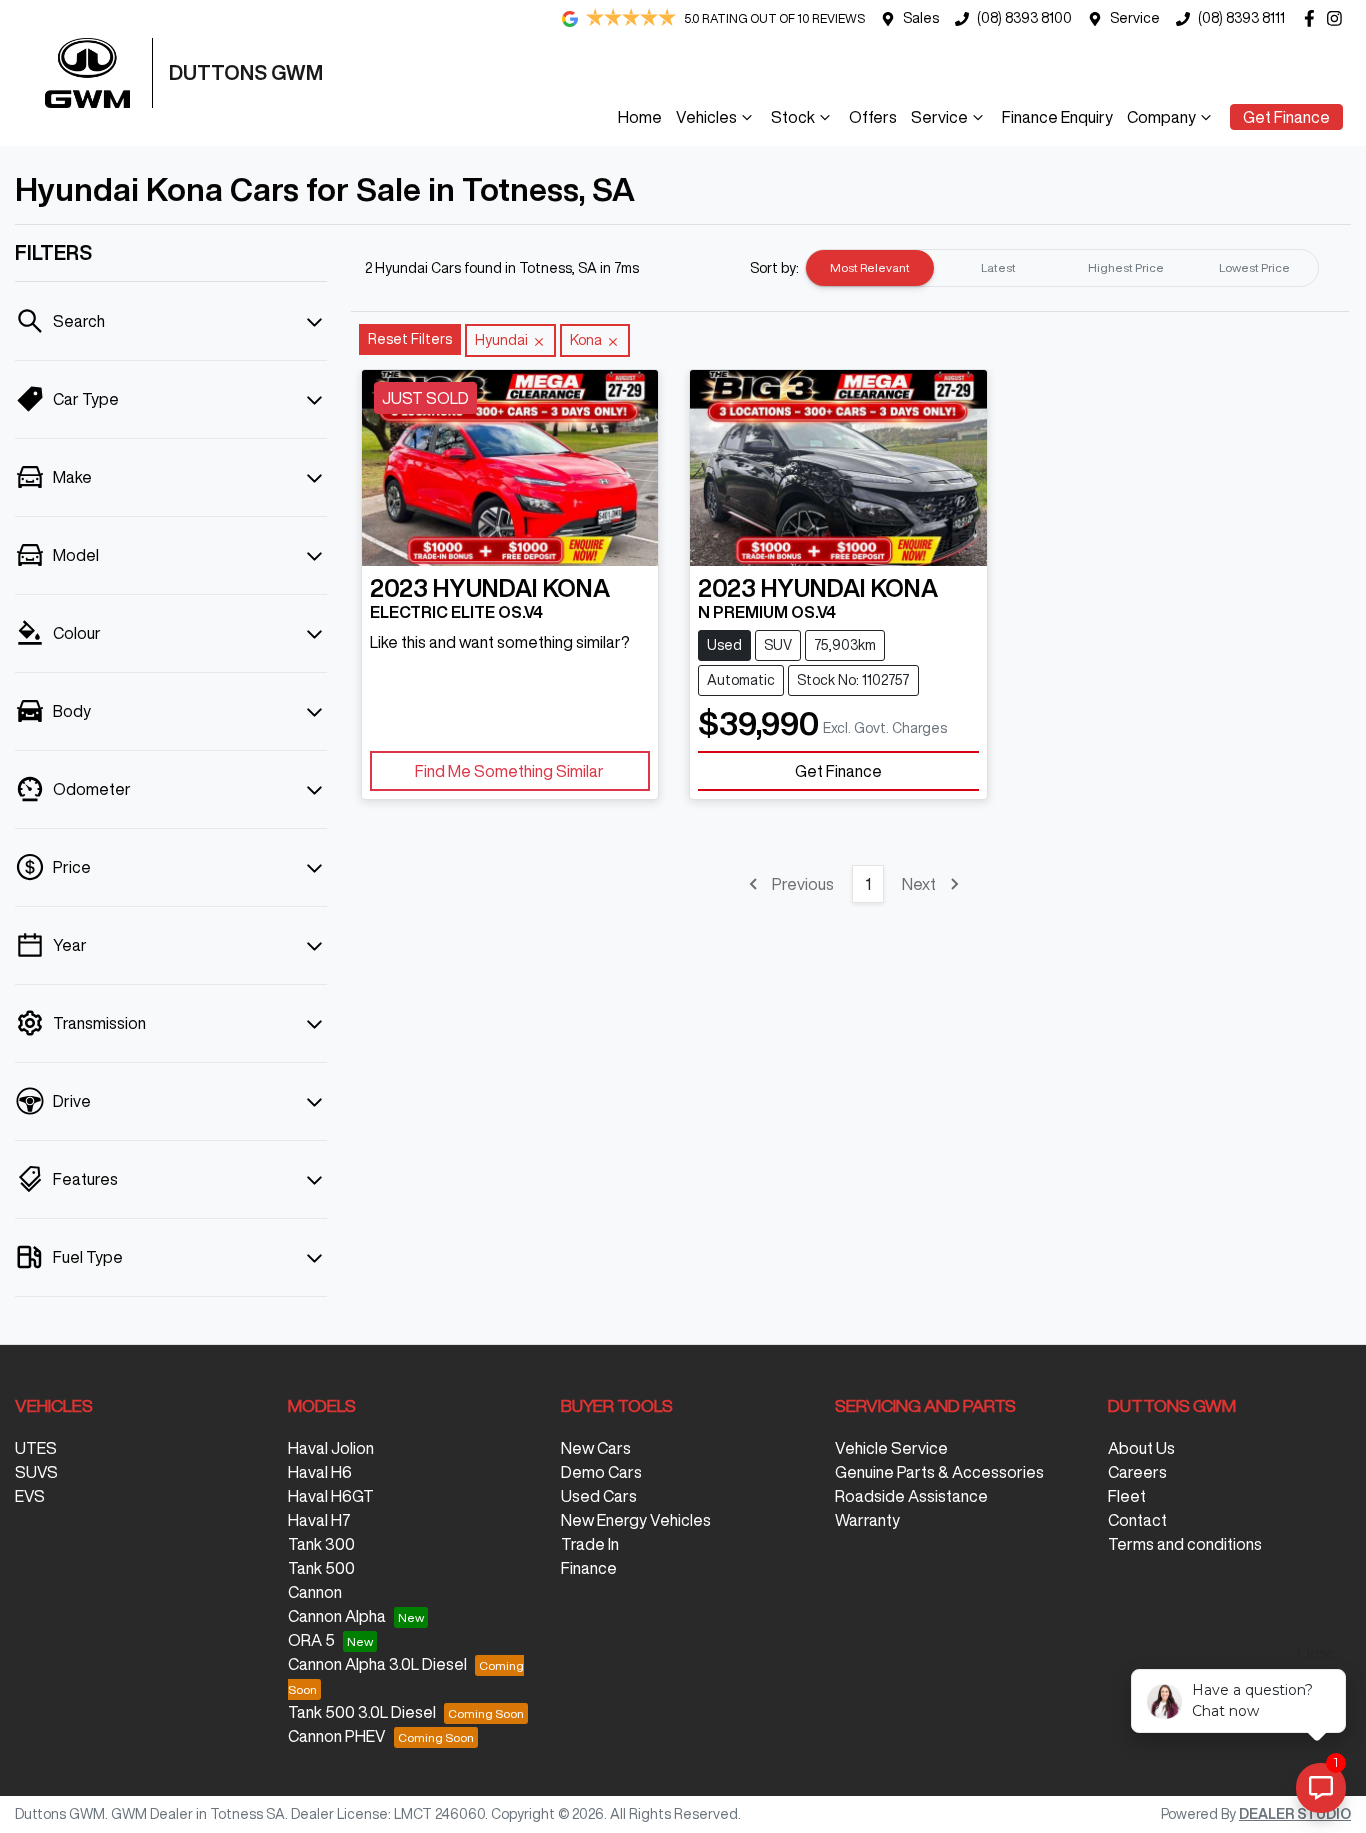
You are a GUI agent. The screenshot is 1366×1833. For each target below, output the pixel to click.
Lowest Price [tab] (1254, 267)
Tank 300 (321, 1544)
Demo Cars (601, 1472)
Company (1161, 117)
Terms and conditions (1185, 1544)
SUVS (36, 1472)
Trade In (590, 1544)
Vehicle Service (891, 1448)
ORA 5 (311, 1640)
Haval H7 (319, 1520)
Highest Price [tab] (1126, 267)
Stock (793, 117)
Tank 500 (321, 1568)
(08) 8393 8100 (1024, 18)
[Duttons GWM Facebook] (1313, 18)
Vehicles (706, 117)
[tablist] (1062, 268)
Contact (1137, 1520)
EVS (30, 1496)
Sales (921, 18)
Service (1135, 18)
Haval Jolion (331, 1448)
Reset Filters (410, 339)
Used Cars (599, 1496)
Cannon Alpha (337, 1616)
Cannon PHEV (337, 1736)
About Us (1141, 1448)
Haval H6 (320, 1472)
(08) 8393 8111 (1241, 18)
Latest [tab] (998, 267)
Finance (589, 1568)
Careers (1137, 1472)
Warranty (867, 1520)
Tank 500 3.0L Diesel (362, 1712)
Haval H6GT (331, 1496)
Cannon (315, 1592)
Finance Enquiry (1057, 117)
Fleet (1127, 1496)
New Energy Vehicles (636, 1520)
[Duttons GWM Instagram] (1338, 18)
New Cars (596, 1448)
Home (640, 117)
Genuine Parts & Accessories (939, 1472)
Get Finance (1286, 117)
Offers (873, 117)
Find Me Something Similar (509, 771)
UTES (36, 1448)
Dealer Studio (1295, 1814)
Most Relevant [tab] (870, 267)
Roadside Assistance (911, 1496)
